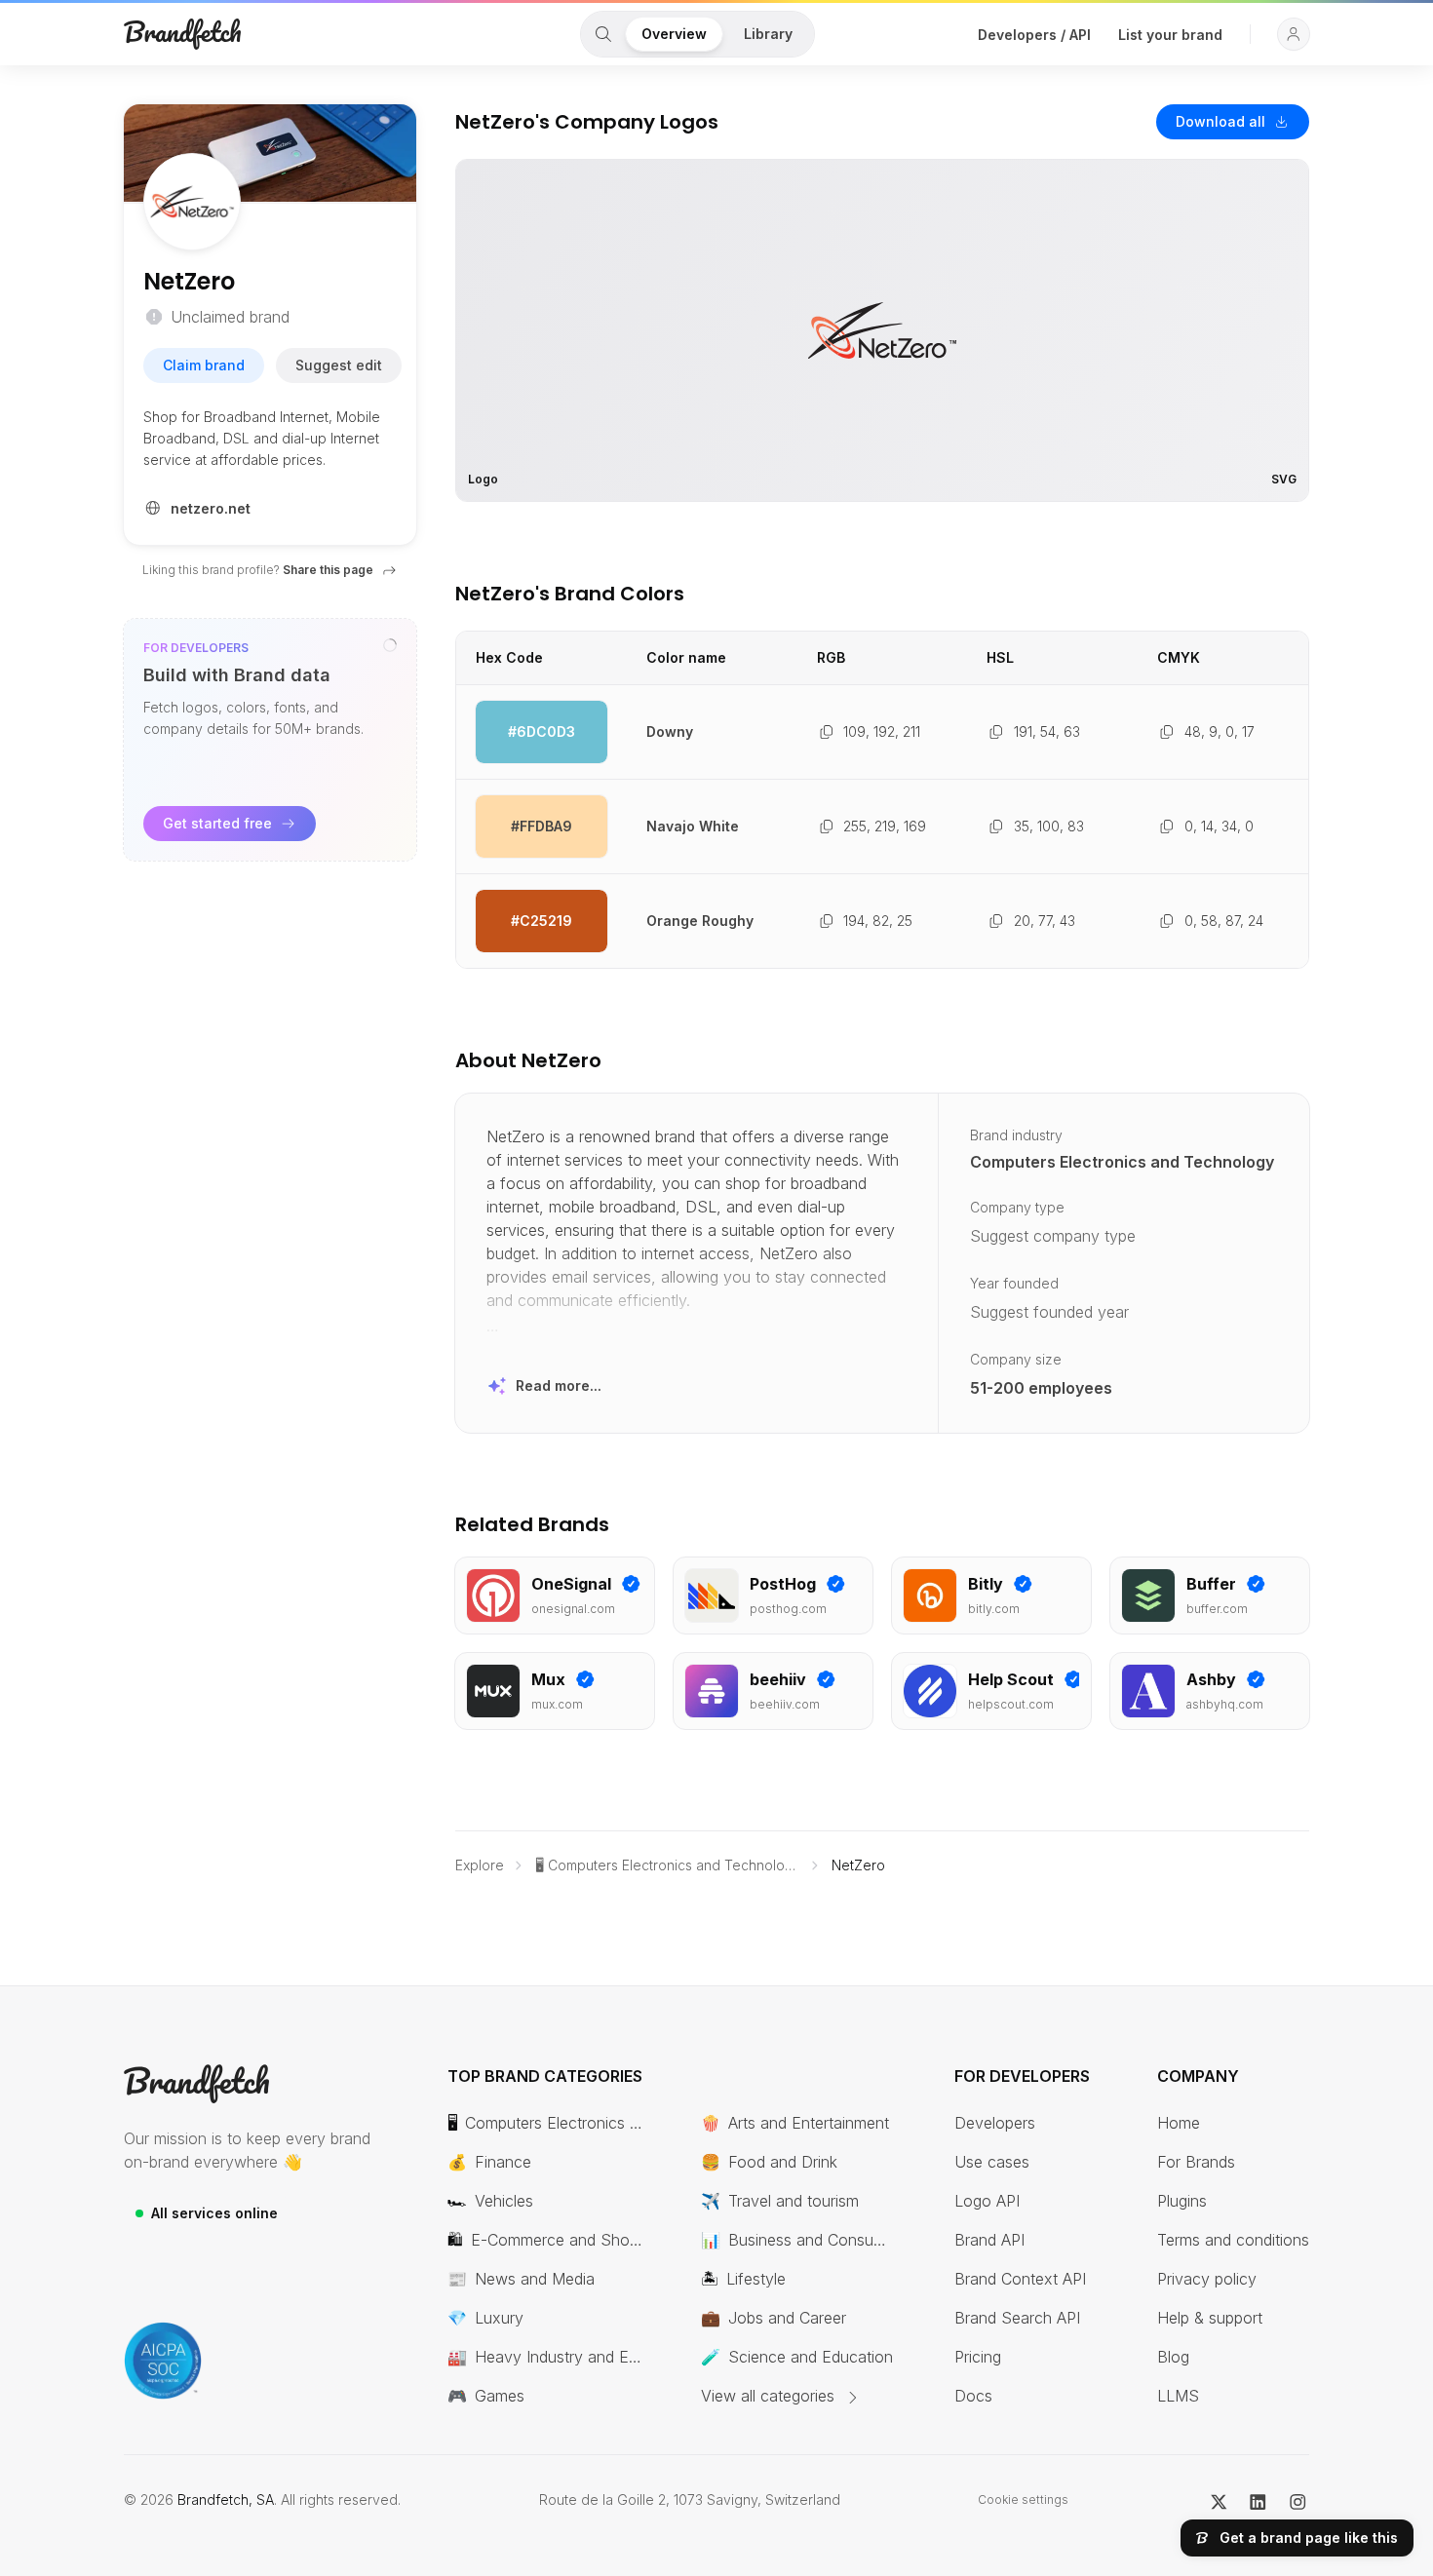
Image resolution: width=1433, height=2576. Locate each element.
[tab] (603, 34)
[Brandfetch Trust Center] (163, 2361)
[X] (1219, 2500)
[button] (1294, 34)
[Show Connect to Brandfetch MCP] (390, 645)
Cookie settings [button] (1023, 2499)
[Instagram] (1298, 2500)
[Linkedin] (1258, 2500)
